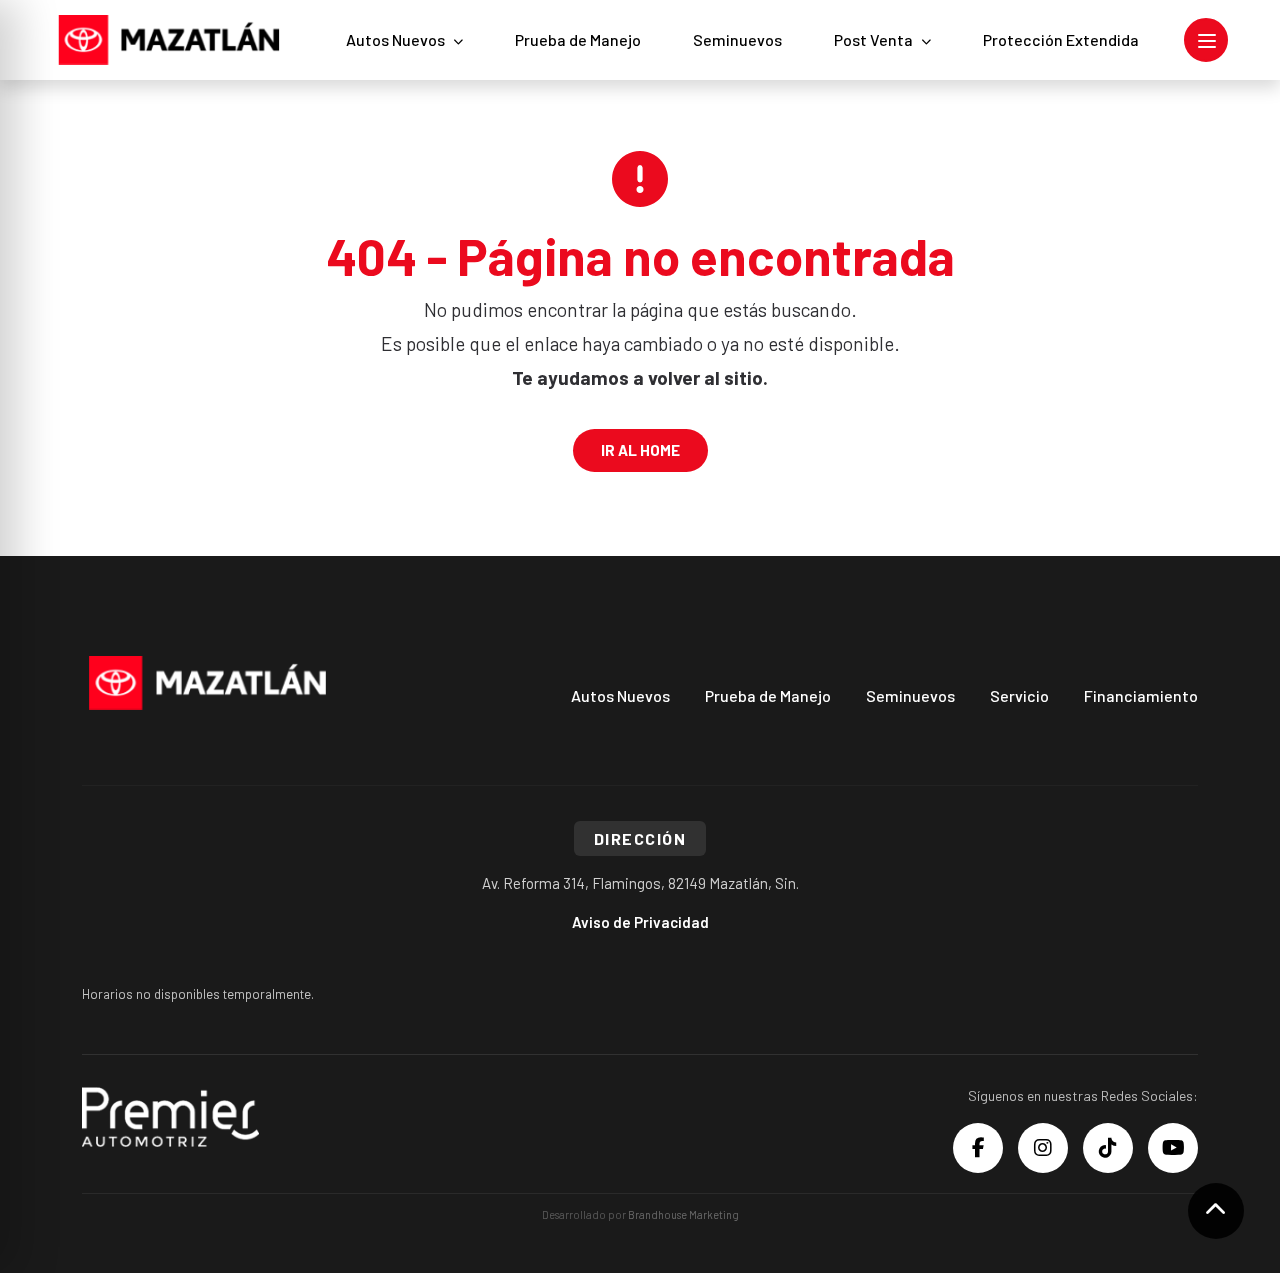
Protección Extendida (1061, 39)
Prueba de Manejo (578, 39)
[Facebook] (978, 1148)
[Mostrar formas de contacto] (1216, 1211)
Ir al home (640, 450)
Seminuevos (737, 39)
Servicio (1019, 695)
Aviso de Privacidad (640, 922)
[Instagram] (1043, 1148)
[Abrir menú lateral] (1206, 40)
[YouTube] (1173, 1148)
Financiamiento (1141, 695)
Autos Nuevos (395, 39)
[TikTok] (1108, 1148)
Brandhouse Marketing (683, 1214)
